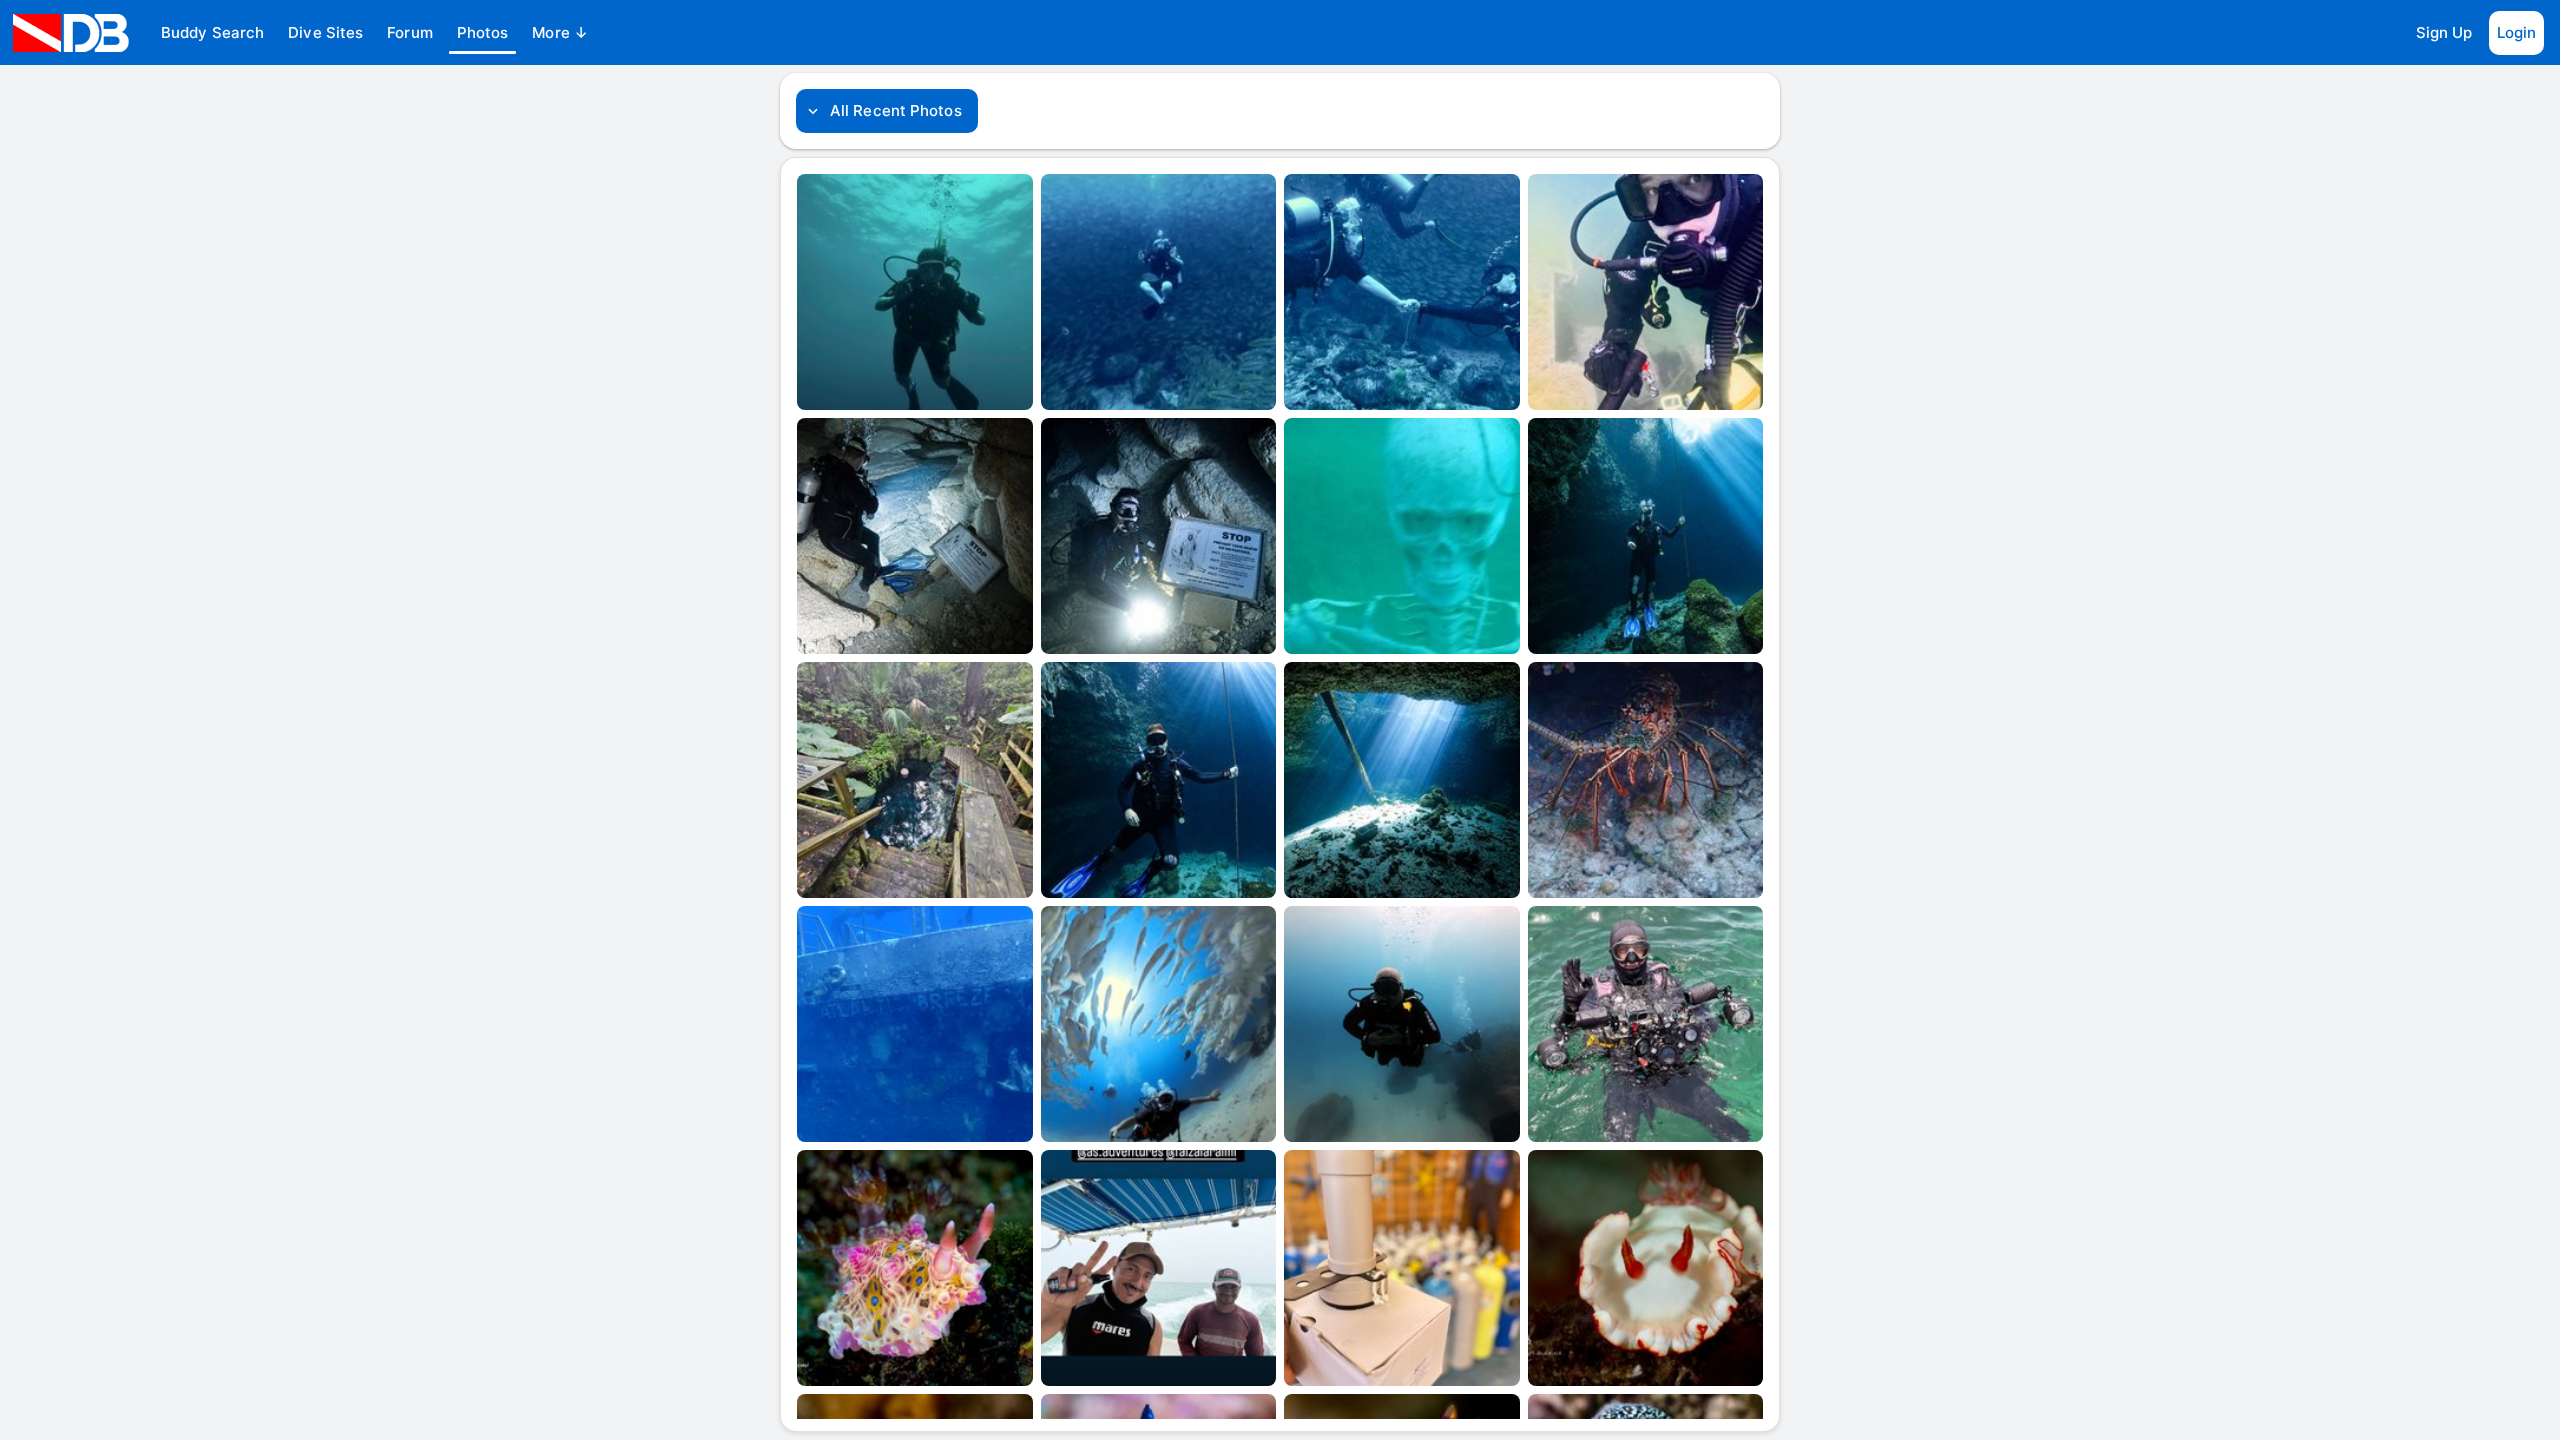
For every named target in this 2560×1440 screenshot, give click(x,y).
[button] (212, 33)
